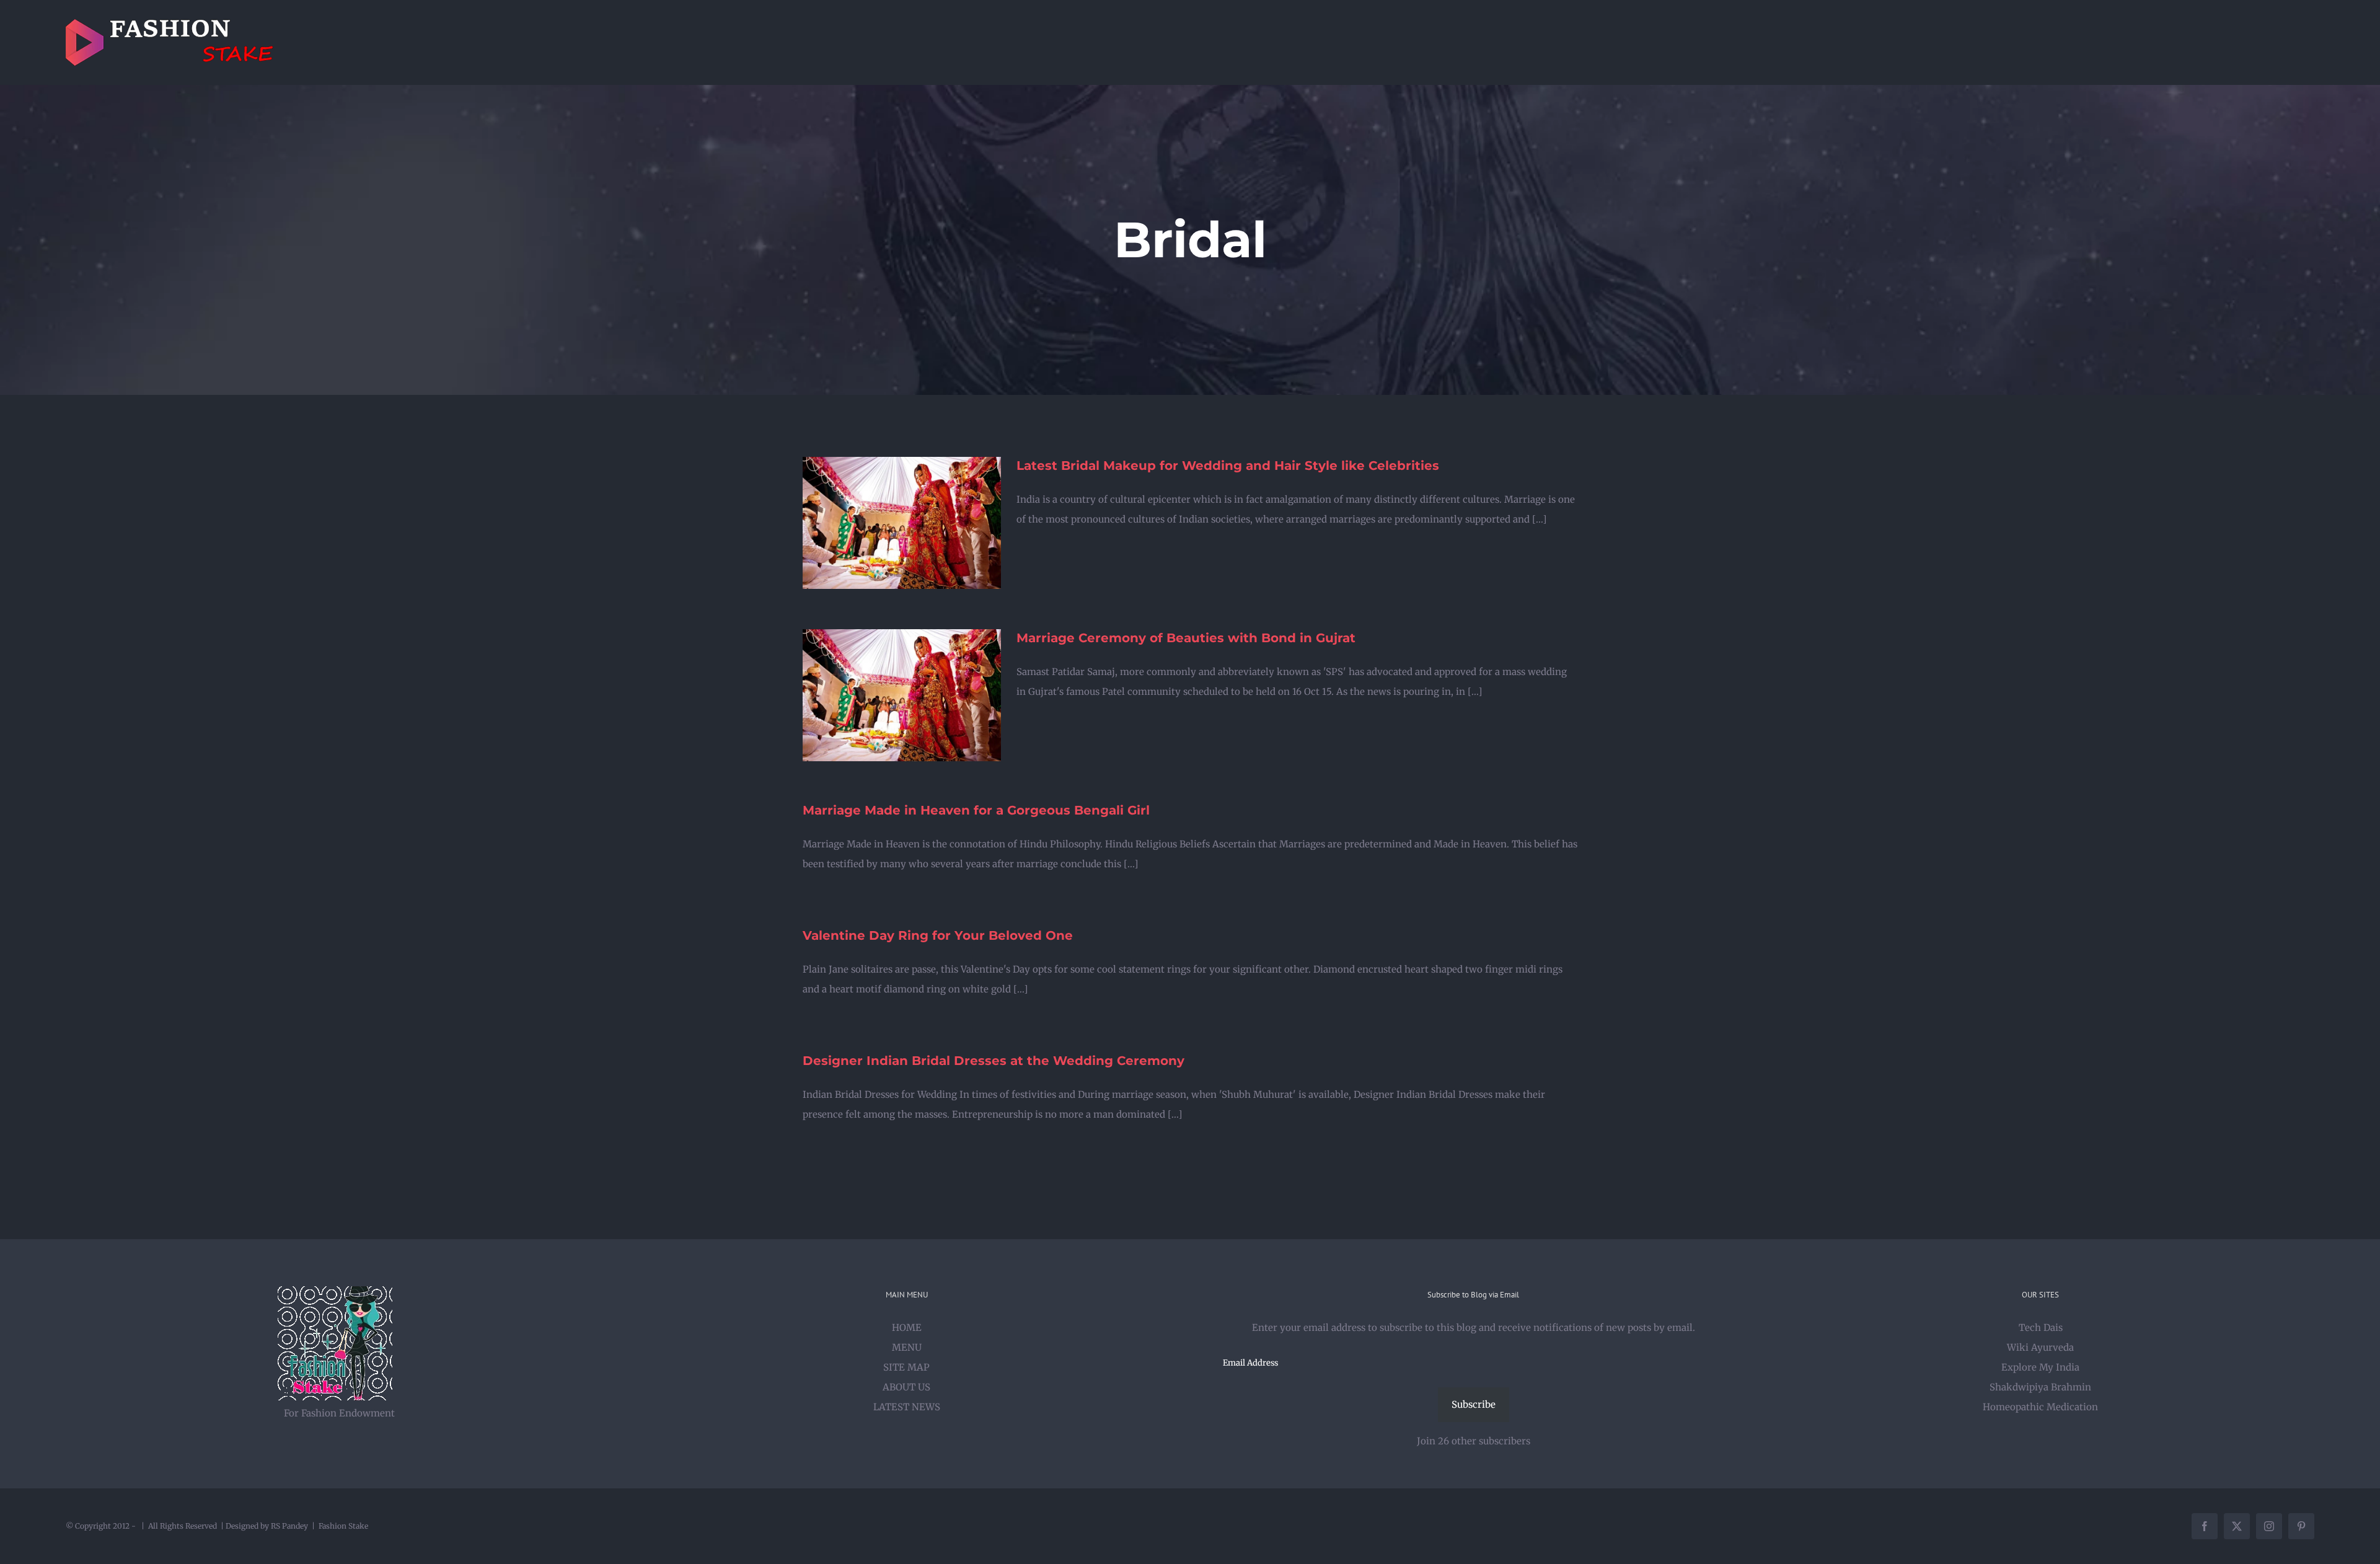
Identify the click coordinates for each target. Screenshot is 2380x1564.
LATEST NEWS (907, 1407)
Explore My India (2040, 1367)
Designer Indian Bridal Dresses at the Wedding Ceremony (994, 1061)
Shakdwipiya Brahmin (2040, 1387)
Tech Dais (2041, 1328)
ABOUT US (906, 1387)
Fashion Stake (343, 1526)
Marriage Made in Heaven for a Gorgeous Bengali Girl (976, 810)
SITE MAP (906, 1367)
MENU (907, 1347)
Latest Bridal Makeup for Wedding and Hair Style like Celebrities (1228, 466)
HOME (907, 1328)
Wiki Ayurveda (2040, 1347)
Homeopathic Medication (2040, 1407)
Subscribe (1474, 1404)
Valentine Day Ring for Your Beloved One (938, 935)
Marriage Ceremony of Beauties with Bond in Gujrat (1186, 638)
